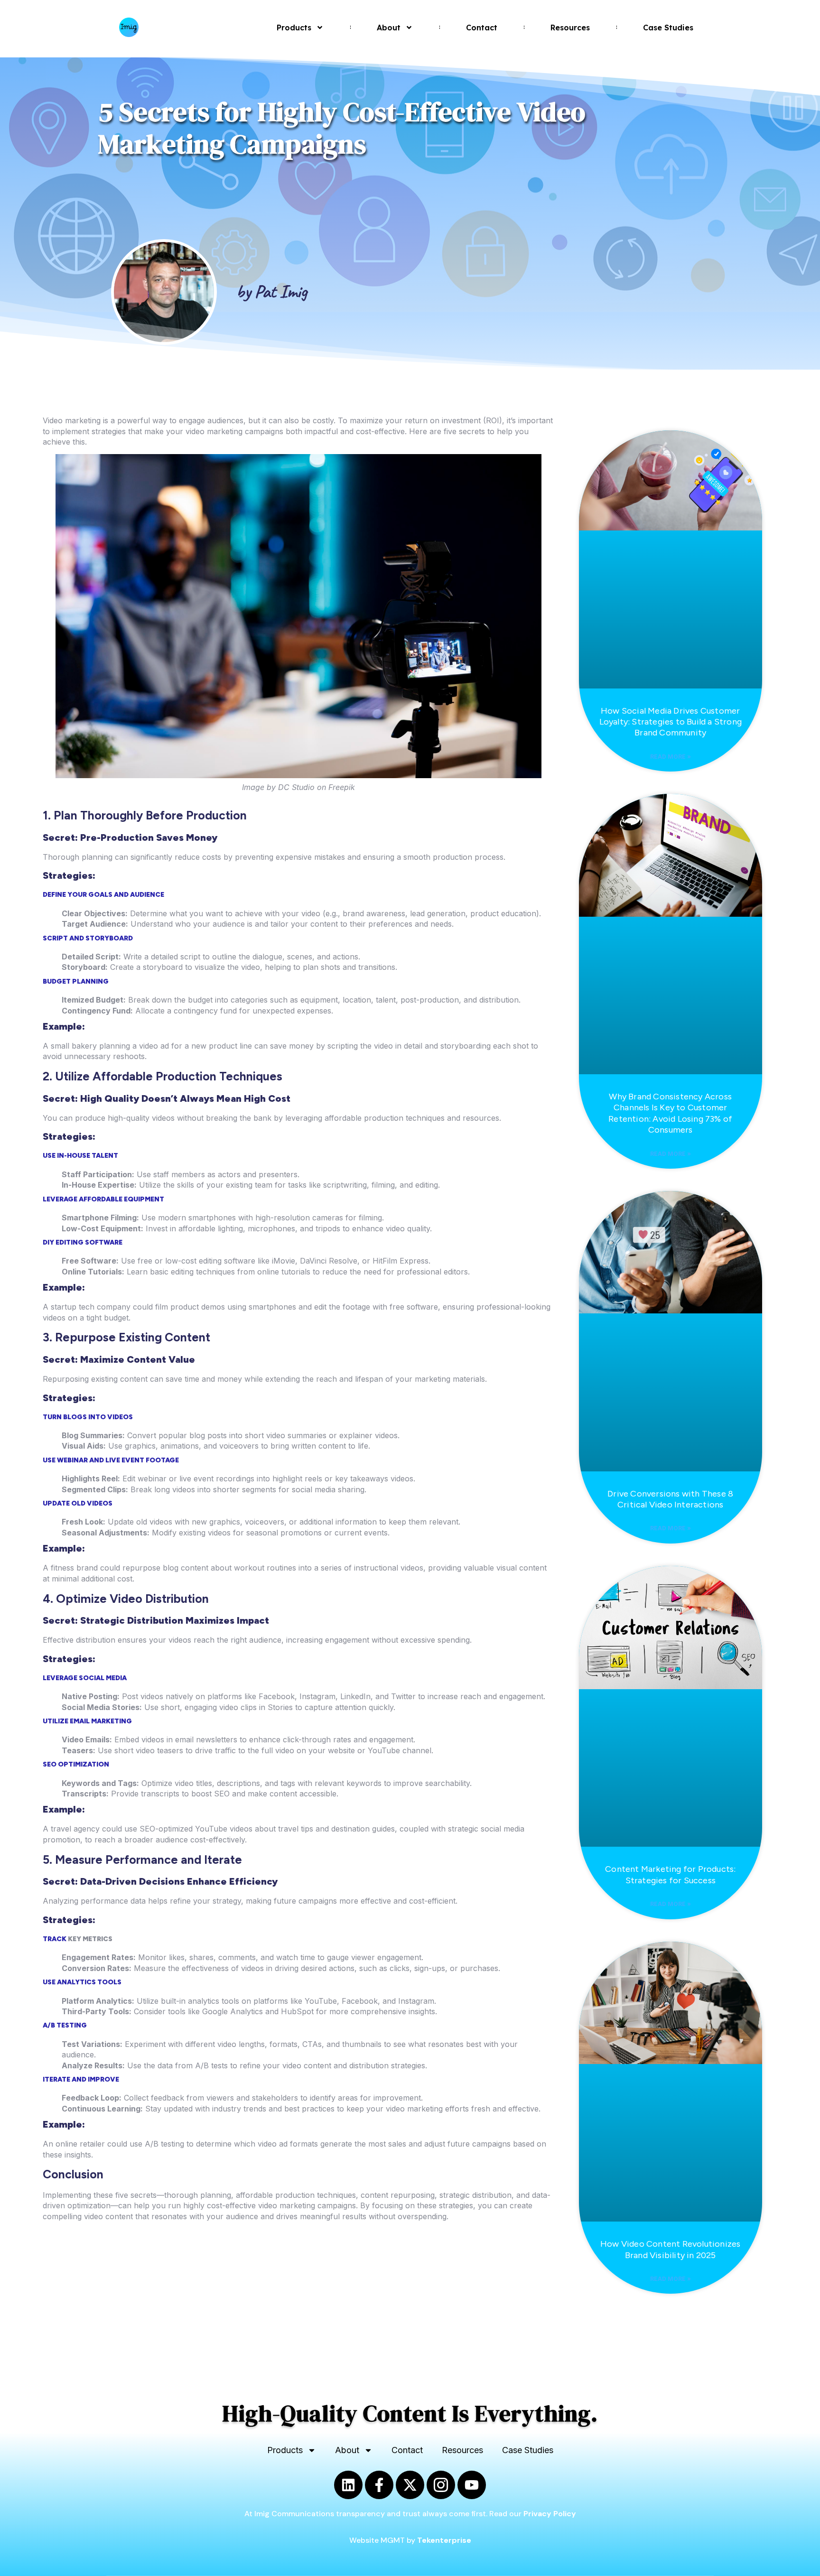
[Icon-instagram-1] (441, 2485)
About (389, 28)
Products (294, 28)
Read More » (671, 757)
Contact (482, 28)
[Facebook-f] (379, 2485)
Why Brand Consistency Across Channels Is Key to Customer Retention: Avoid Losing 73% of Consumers (670, 1113)
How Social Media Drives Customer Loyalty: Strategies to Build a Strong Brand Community (671, 722)
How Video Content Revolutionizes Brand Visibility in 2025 (670, 2249)
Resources (570, 28)
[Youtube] (472, 2485)
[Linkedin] (348, 2485)
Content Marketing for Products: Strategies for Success (670, 1874)
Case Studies (668, 28)
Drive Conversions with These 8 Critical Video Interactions (670, 1499)
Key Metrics (90, 1939)
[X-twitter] (410, 2485)
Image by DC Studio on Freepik (298, 787)
